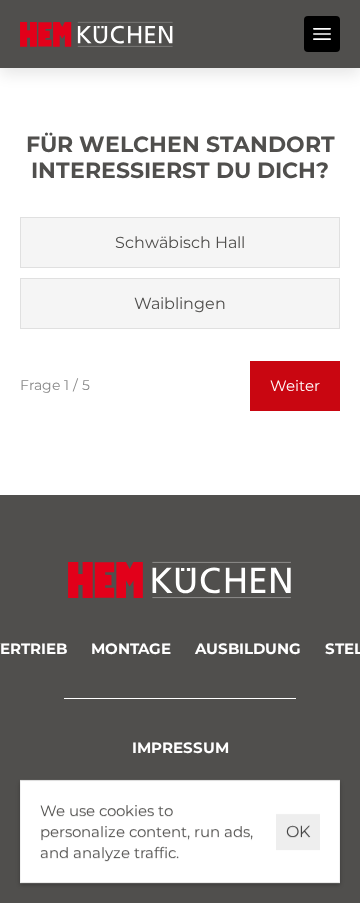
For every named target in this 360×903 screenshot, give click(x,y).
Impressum (180, 747)
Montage (131, 648)
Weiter (295, 385)
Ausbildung (248, 648)
